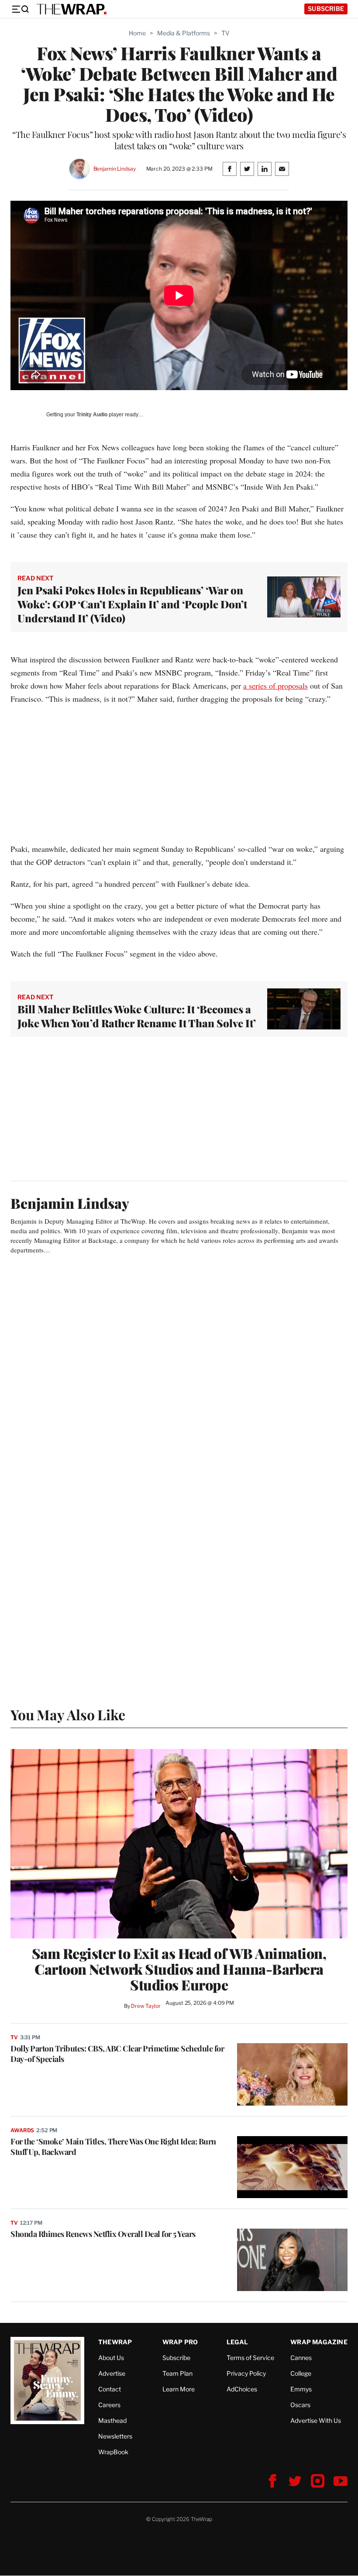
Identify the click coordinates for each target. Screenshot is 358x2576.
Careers (109, 2405)
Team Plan (177, 2373)
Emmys (301, 2389)
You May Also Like (68, 1714)
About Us (111, 2358)
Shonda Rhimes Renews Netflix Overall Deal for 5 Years (103, 2234)
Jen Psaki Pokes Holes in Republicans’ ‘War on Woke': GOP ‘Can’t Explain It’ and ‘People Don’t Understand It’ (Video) (132, 604)
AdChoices (242, 2389)
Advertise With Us (316, 2420)
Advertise (112, 2373)
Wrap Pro (180, 2342)
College (301, 2373)
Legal (238, 2342)
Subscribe (326, 9)
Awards (22, 2130)
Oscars (300, 2405)
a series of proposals (275, 686)
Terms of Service (250, 2358)
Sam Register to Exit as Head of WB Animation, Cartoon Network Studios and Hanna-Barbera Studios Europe (179, 1969)
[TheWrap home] (72, 9)
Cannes (301, 2358)
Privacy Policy (246, 2373)
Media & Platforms (184, 33)
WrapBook (113, 2452)
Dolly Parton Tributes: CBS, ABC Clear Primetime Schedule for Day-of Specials (117, 2054)
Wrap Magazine (319, 2342)
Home (137, 33)
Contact (110, 2389)
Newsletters (115, 2436)
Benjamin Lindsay (115, 169)
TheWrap (115, 2342)
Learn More (179, 2389)
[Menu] (20, 9)
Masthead (112, 2420)
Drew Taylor (146, 2006)
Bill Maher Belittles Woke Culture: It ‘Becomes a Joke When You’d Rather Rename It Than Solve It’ (137, 1016)
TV (225, 33)
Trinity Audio (92, 415)
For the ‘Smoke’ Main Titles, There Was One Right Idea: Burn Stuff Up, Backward (113, 2147)
